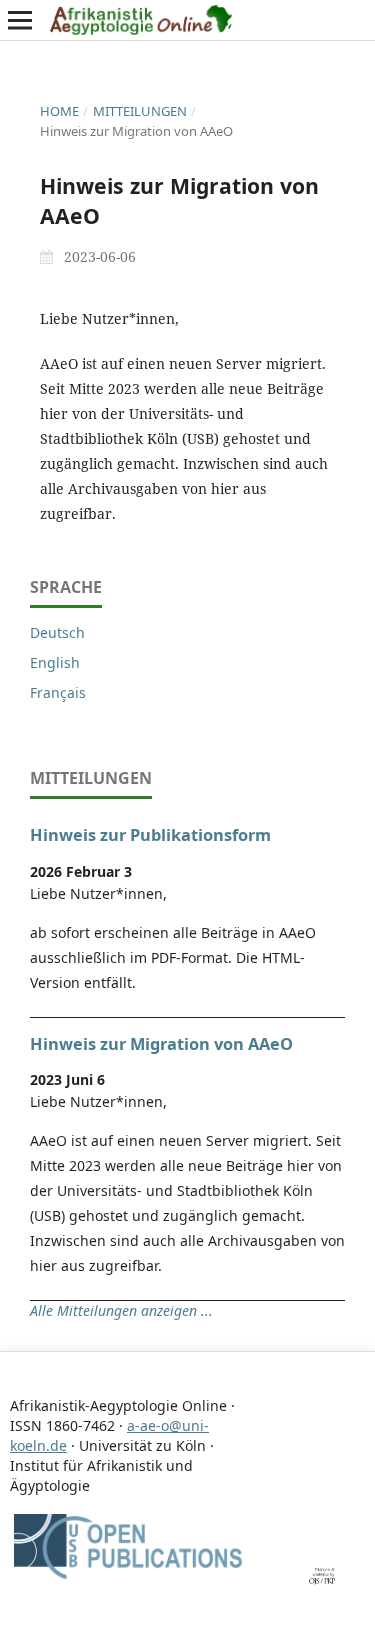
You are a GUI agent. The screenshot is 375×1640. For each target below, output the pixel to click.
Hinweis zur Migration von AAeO (161, 1044)
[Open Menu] (20, 20)
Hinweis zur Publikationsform (150, 835)
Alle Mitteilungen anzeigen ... (121, 1310)
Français (58, 692)
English (55, 662)
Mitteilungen (140, 111)
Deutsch (57, 632)
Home (59, 111)
